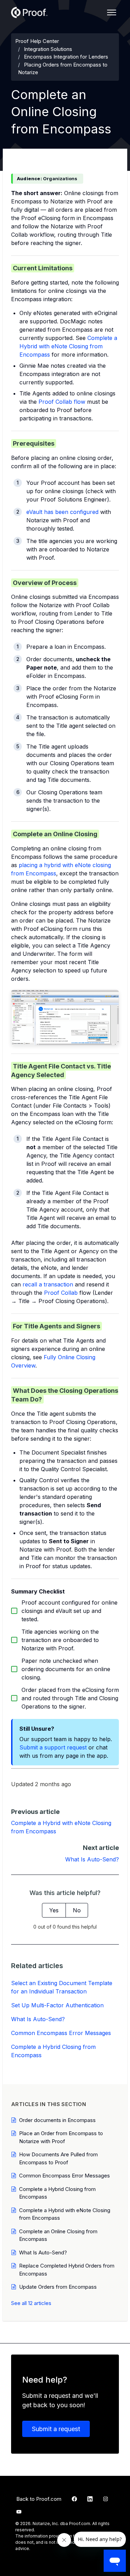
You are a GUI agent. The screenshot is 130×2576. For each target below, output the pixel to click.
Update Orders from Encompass (58, 2287)
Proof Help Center (37, 41)
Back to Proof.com (39, 2499)
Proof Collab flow (62, 402)
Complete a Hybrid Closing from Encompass (53, 2051)
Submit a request (56, 2429)
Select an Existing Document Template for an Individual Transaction (62, 1987)
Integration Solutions (48, 49)
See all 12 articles (31, 2303)
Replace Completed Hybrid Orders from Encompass (67, 2270)
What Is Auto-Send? (92, 1859)
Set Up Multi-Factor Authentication (57, 2005)
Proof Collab (61, 1293)
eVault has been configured (62, 512)
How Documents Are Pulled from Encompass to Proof (58, 2158)
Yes (54, 1910)
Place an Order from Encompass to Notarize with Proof (61, 2137)
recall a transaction (48, 1284)
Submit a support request (53, 1747)
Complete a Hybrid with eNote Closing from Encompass (68, 346)
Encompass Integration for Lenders (66, 57)
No (77, 1910)
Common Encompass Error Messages (61, 2033)
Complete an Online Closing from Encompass (58, 2235)
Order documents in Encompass (57, 2120)
